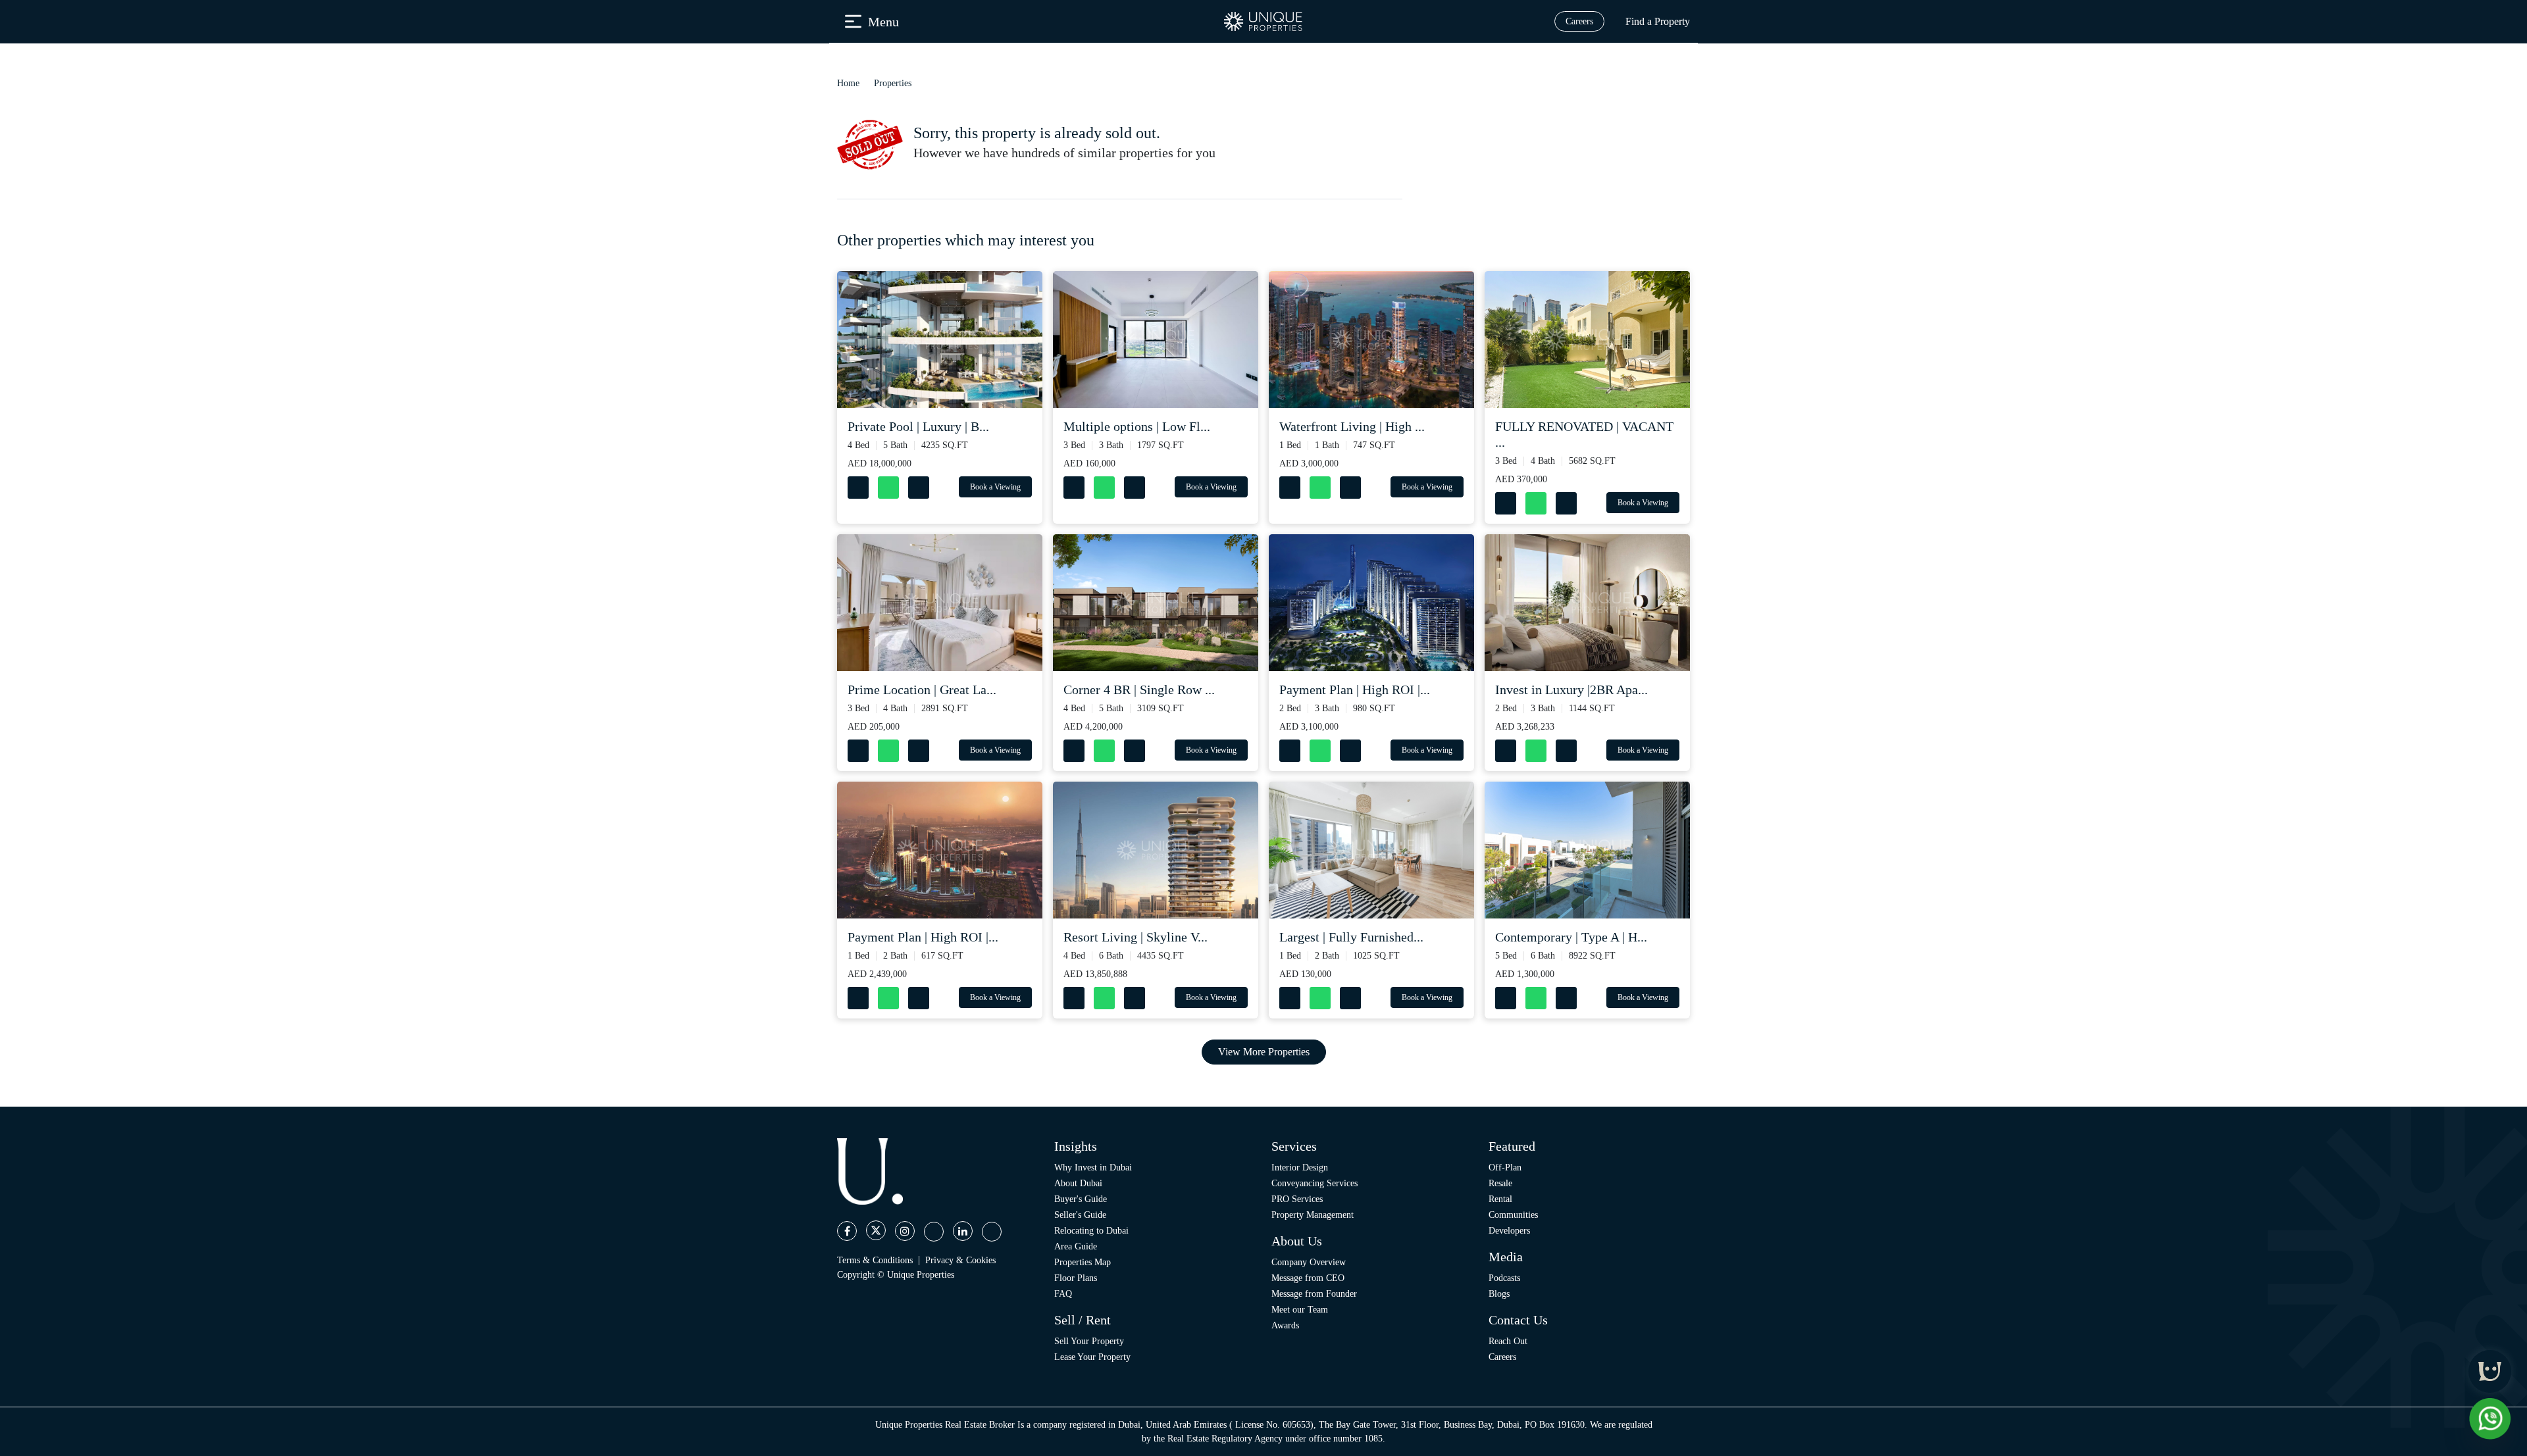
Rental (1500, 1199)
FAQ (1063, 1294)
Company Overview (1309, 1262)
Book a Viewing (995, 487)
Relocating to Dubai (1091, 1231)
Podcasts (1504, 1278)
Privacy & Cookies (960, 1260)
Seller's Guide (1080, 1215)
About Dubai (1078, 1183)
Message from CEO (1308, 1278)
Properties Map (1083, 1262)
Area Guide (1076, 1246)
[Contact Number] (859, 485)
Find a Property (1658, 21)
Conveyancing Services (1315, 1183)
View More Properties (1264, 1052)
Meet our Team (1300, 1310)
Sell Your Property (1089, 1341)
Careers (1579, 21)
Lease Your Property (1092, 1357)
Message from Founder (1314, 1294)
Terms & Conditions (875, 1260)
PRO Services (1297, 1199)
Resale (1500, 1183)
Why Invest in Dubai (1093, 1167)
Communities (1513, 1215)
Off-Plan (1505, 1167)
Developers (1509, 1231)
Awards (1285, 1325)
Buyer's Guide (1081, 1199)
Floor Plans (1076, 1278)
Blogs (1499, 1294)
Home (848, 83)
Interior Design (1300, 1167)
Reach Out (1508, 1341)
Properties (893, 83)
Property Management (1313, 1215)
